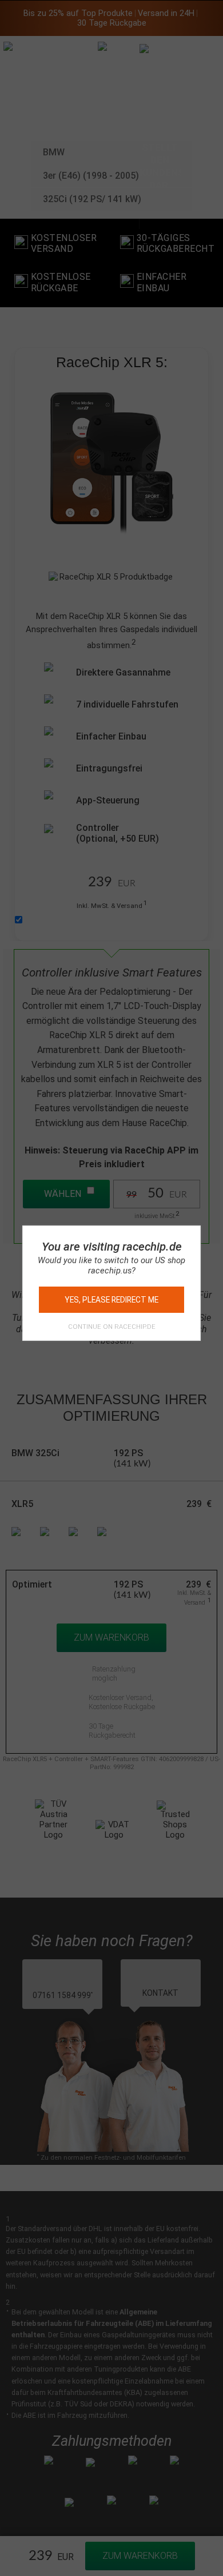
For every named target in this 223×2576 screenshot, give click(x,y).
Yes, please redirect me (111, 1300)
